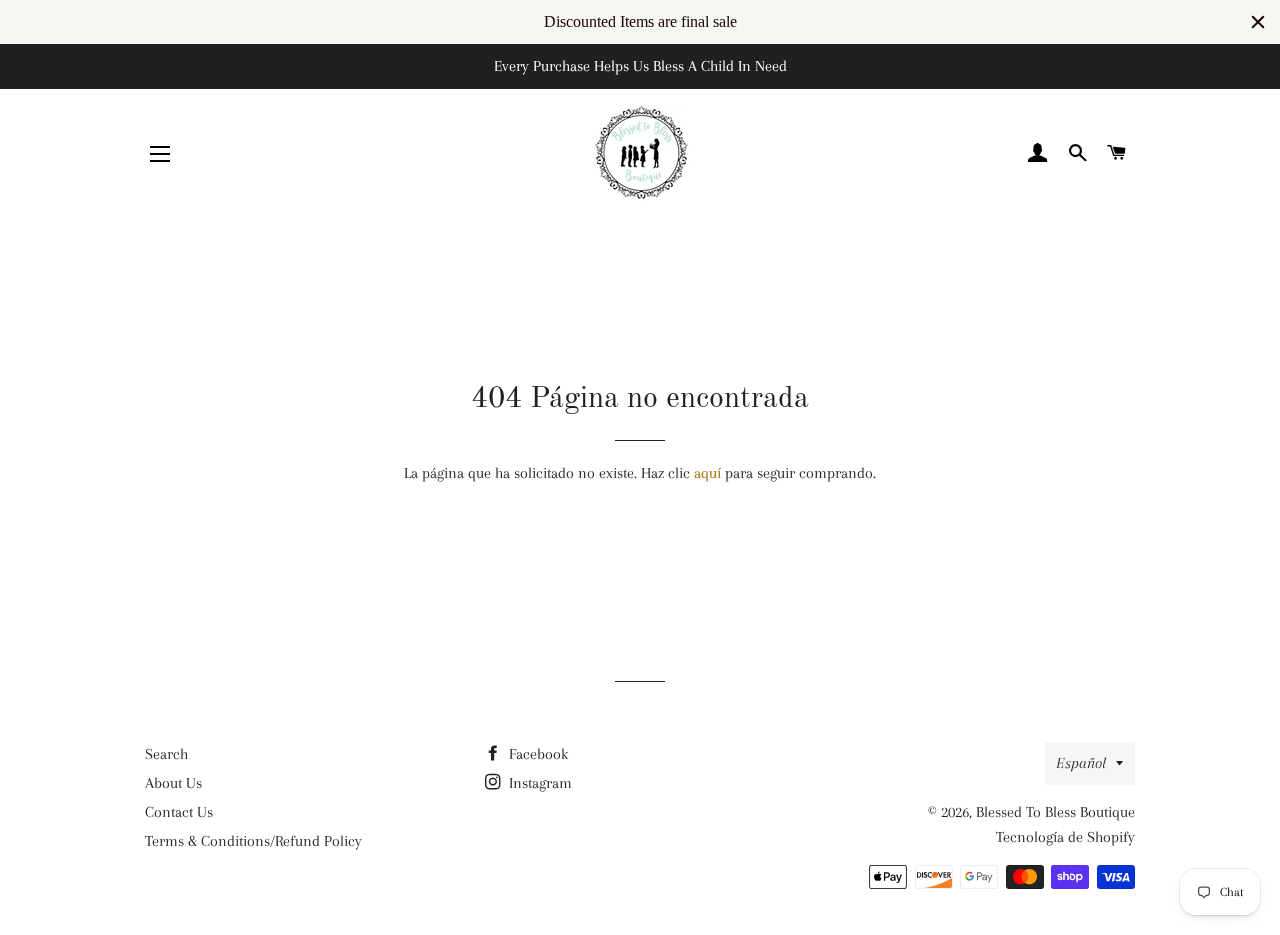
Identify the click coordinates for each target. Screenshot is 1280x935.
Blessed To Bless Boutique (1055, 812)
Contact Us (179, 812)
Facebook (536, 754)
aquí (707, 473)
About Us (173, 783)
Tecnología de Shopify (1065, 837)
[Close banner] (1258, 22)
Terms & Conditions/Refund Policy (253, 841)
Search (166, 754)
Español (1081, 763)
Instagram (538, 783)
